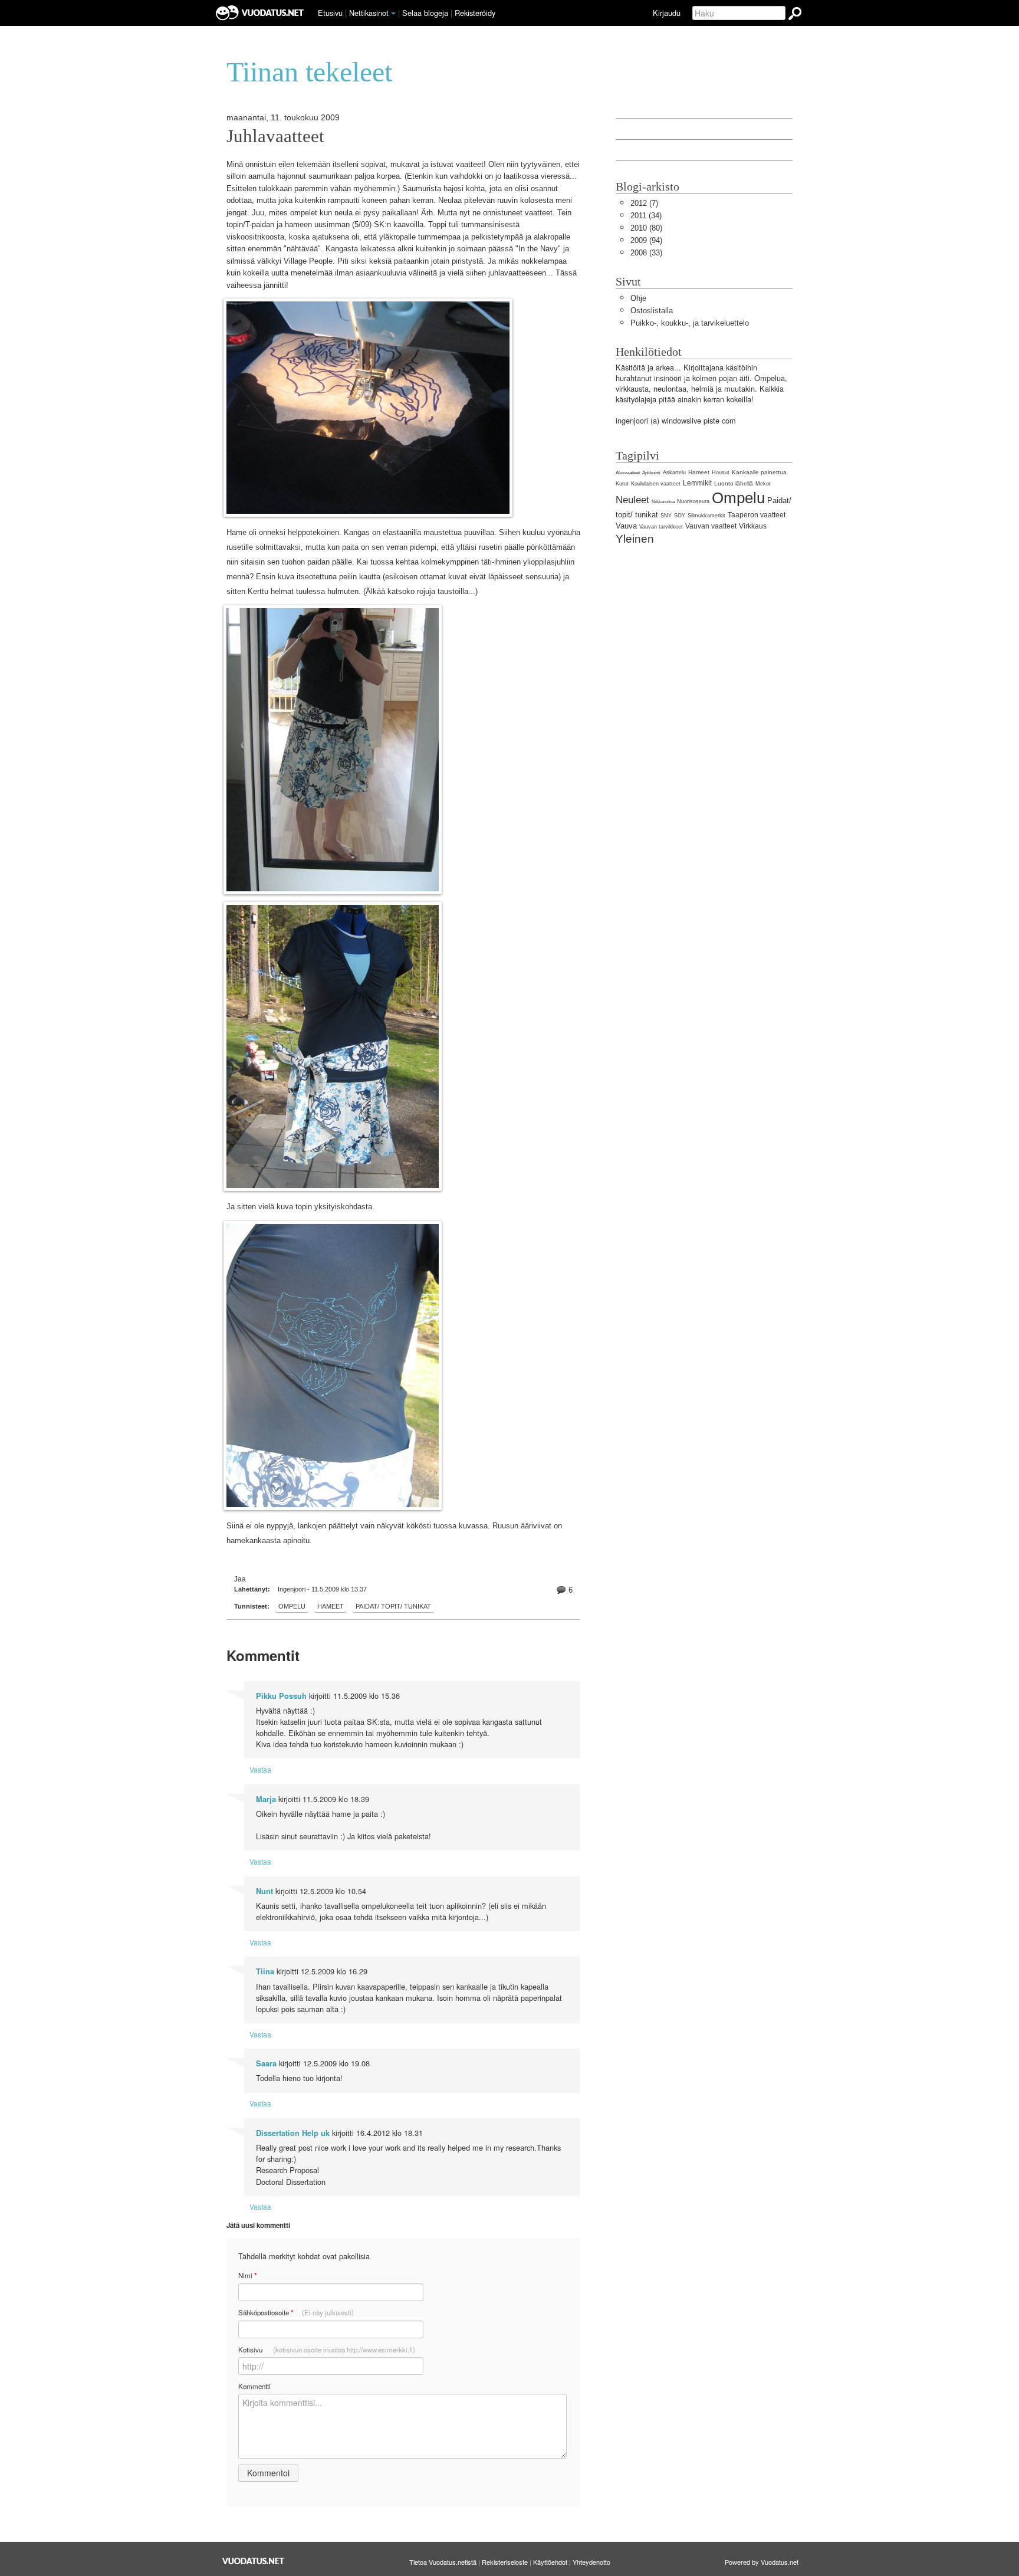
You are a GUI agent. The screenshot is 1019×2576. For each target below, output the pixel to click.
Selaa (425, 13)
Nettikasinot (369, 13)
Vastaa (260, 1769)
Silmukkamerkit (706, 516)
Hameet (331, 1606)
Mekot (763, 484)
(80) (646, 228)
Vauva (626, 526)
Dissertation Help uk (293, 2133)
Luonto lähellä (734, 483)
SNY (666, 516)
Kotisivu (327, 2349)
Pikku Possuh (281, 1696)
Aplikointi (651, 473)
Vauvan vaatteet (711, 526)
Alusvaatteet (628, 473)
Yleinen (635, 539)
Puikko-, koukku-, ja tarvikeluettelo (690, 323)
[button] (393, 14)
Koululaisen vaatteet (656, 484)
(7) (644, 203)
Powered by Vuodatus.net (762, 2562)
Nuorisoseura (693, 501)
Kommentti (254, 2386)
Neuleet (632, 500)
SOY (680, 516)
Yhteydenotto (591, 2562)
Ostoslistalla (652, 311)
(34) (646, 216)
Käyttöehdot (550, 2562)
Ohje (638, 298)
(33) (646, 253)
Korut (622, 484)
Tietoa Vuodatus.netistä (443, 2562)
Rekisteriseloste (505, 2562)
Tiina (265, 1971)
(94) (646, 240)
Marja (266, 1799)
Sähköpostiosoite (296, 2313)
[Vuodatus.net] (254, 2561)
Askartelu (674, 472)
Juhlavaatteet (275, 136)
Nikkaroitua (663, 502)
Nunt (264, 1891)
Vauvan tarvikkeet (661, 527)
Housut (721, 472)
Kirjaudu (667, 13)
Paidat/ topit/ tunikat (393, 1606)
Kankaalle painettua (759, 472)
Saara (266, 2063)
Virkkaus (753, 526)
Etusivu (330, 13)
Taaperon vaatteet (757, 515)
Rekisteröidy (475, 13)
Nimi (247, 2275)
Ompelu (292, 1606)
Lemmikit (697, 483)
